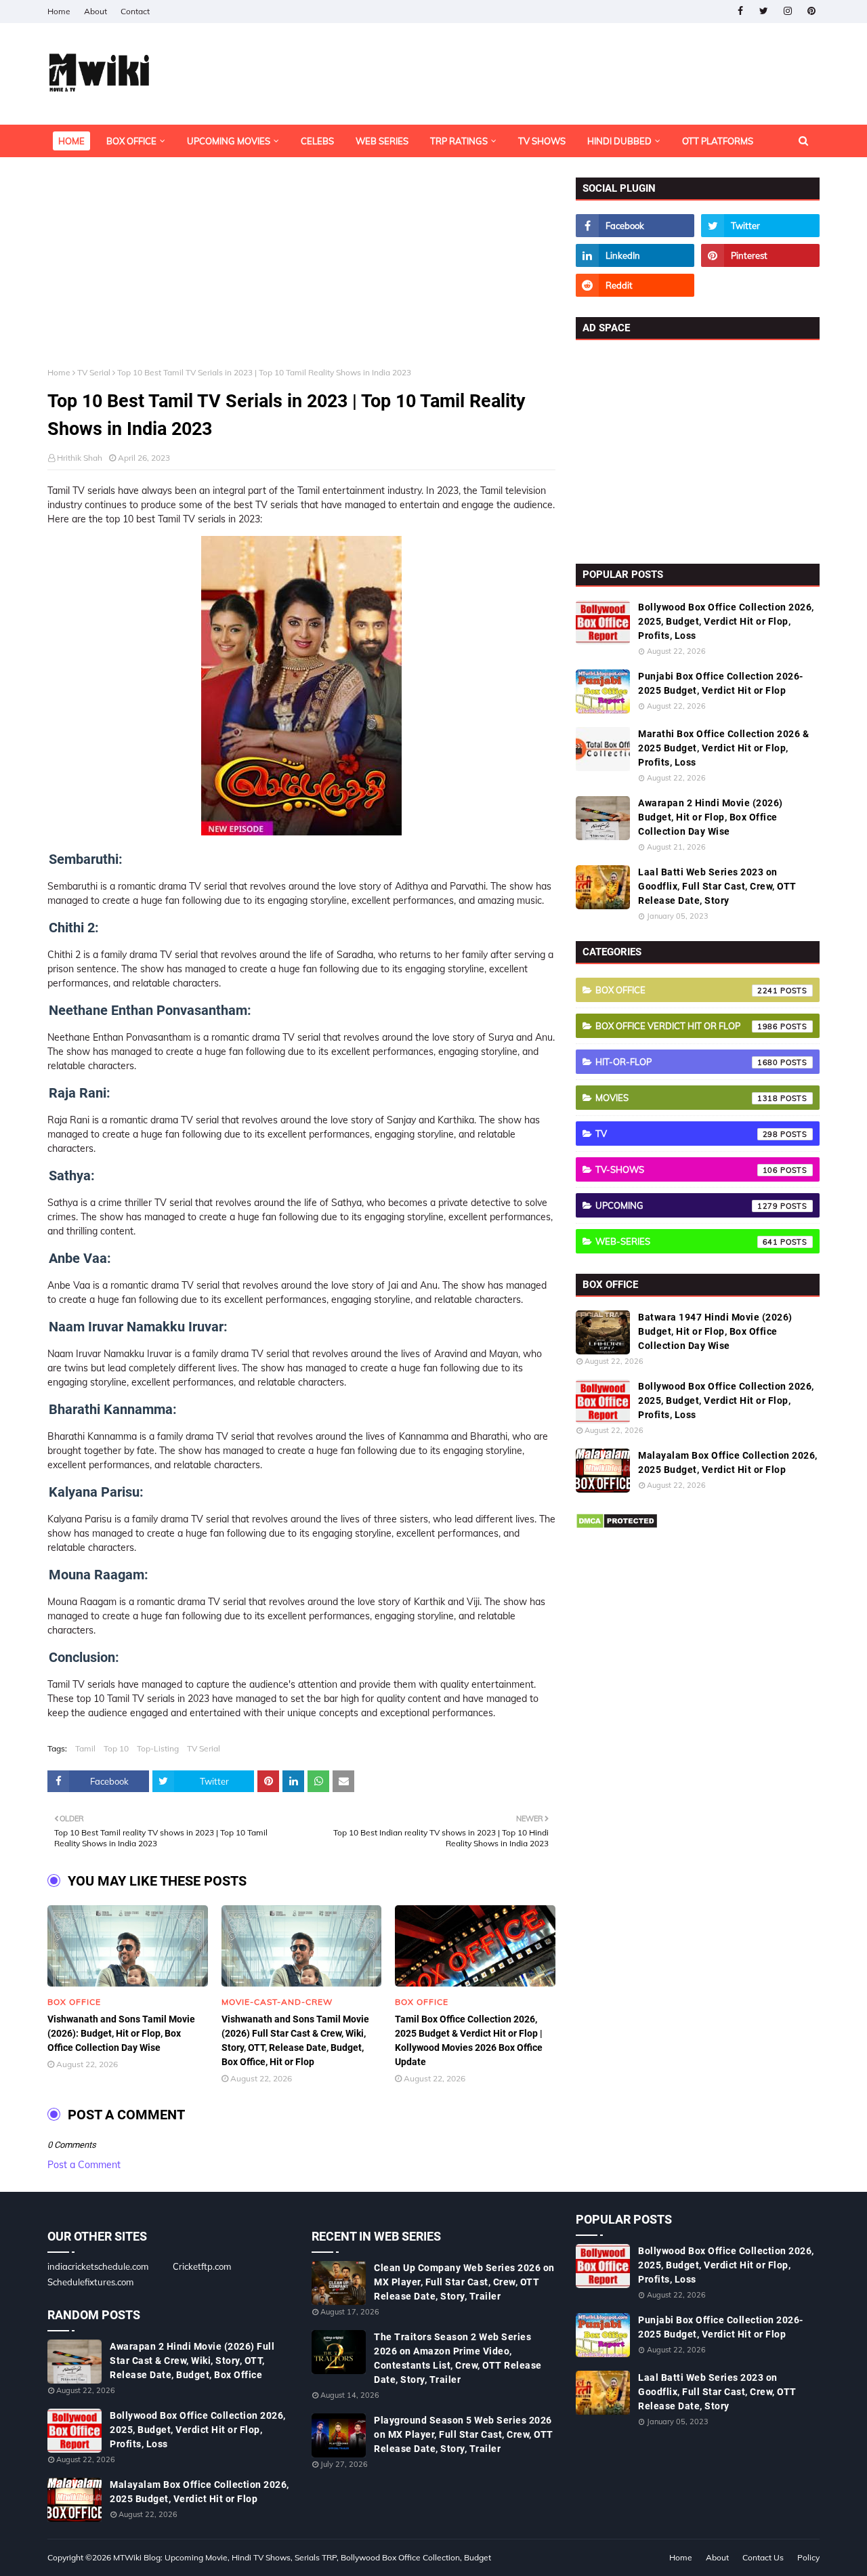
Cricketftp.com (202, 2266)
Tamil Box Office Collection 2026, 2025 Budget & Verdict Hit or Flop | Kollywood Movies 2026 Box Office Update (469, 2040)
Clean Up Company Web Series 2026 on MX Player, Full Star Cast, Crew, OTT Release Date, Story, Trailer (464, 2282)
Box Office (687, 990)
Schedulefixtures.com (90, 2282)
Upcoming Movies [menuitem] (229, 141)
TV (687, 1134)
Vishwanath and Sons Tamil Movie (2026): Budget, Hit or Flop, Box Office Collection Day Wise (121, 2033)
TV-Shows (687, 1169)
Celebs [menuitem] (317, 141)
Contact (135, 11)
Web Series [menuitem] (382, 141)
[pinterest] (811, 11)
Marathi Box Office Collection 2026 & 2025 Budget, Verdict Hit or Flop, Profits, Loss (723, 748)
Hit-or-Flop (687, 1062)
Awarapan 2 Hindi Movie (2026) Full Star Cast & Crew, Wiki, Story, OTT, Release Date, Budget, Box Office (192, 2361)
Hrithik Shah (80, 458)
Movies (687, 1098)
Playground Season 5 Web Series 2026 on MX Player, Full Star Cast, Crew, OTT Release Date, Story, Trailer (464, 2434)
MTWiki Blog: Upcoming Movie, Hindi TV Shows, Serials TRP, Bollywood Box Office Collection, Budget (302, 2557)
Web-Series (687, 1241)
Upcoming (687, 1205)
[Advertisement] (301, 272)
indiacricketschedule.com (98, 2266)
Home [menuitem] (71, 141)
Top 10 (116, 1748)
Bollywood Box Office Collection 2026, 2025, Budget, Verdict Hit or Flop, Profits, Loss (726, 621)
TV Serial (94, 372)
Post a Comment (84, 2165)
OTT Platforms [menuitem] (718, 141)
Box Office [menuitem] (131, 141)
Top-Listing (158, 1748)
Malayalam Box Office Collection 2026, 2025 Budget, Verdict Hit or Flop (728, 1462)
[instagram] (787, 11)
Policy (808, 2557)
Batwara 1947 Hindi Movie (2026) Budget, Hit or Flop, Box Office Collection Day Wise (715, 1331)
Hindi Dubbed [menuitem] (619, 141)
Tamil (85, 1748)
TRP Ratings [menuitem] (459, 141)
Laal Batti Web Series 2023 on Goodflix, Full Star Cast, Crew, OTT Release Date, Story (717, 886)
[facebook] (740, 11)
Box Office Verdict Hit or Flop (687, 1026)
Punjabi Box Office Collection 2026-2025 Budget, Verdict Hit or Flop (721, 683)
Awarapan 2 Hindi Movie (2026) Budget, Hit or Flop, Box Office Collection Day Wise (711, 817)
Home (59, 11)
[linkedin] (635, 255)
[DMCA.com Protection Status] (617, 1526)
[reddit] (635, 285)
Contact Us (763, 2557)
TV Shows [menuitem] (542, 141)
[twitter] (764, 11)
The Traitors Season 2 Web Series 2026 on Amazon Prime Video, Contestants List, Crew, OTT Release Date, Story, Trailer (458, 2358)
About (96, 11)
